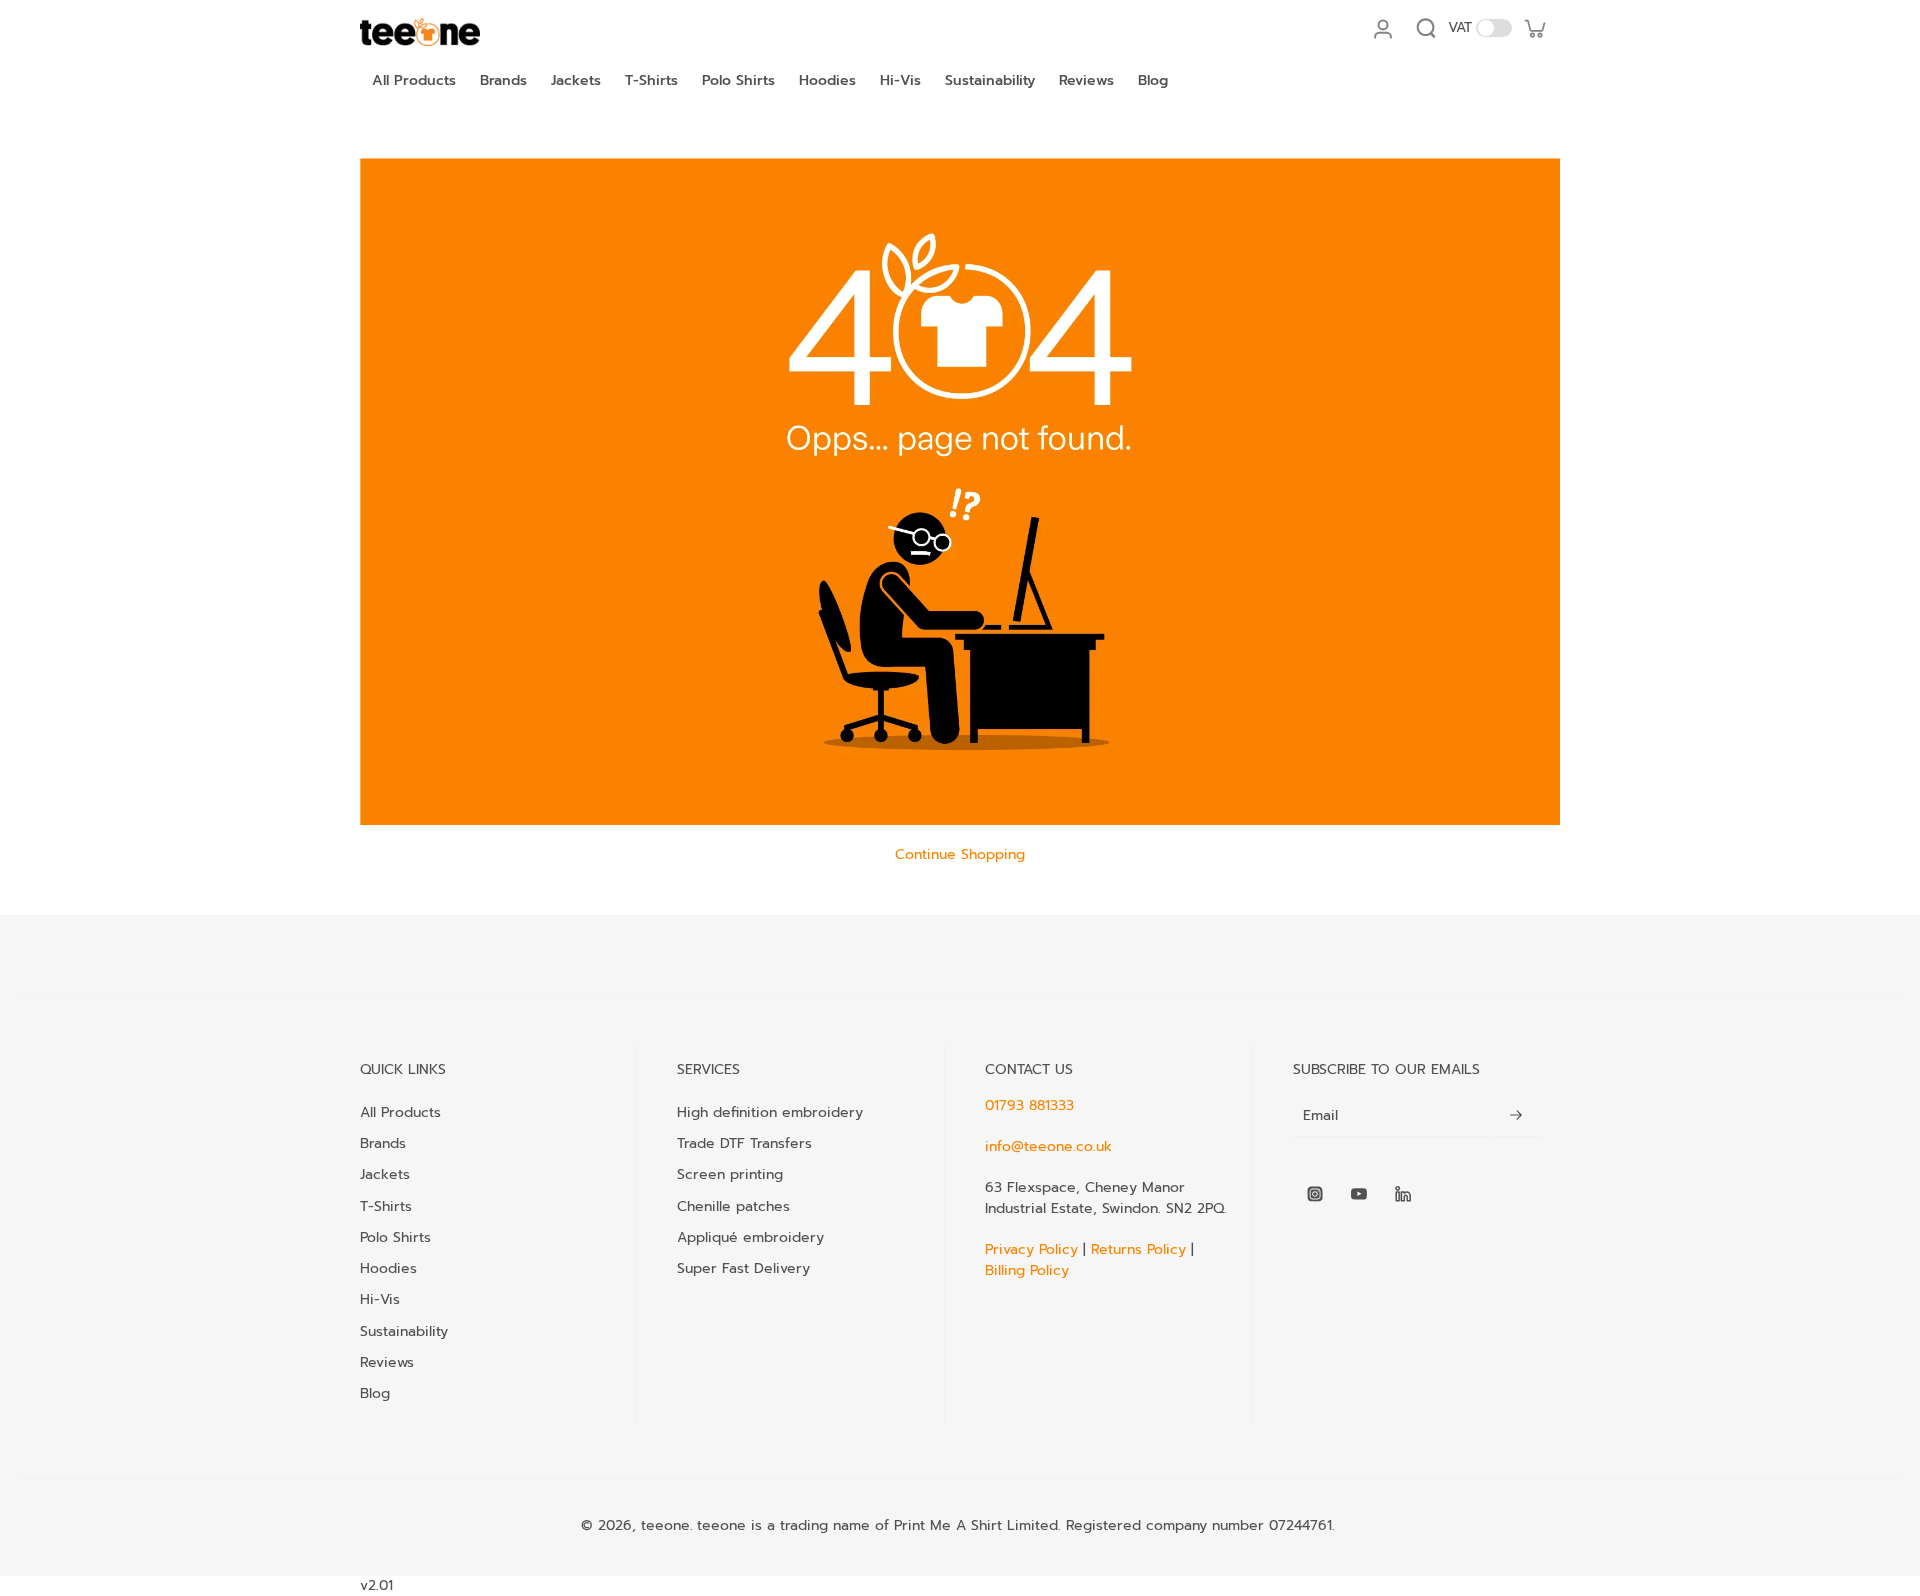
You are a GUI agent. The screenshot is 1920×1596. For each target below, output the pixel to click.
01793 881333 (1029, 1105)
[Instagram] (1315, 1194)
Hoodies (388, 1268)
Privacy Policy (1034, 1249)
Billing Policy (1027, 1270)
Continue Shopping (960, 854)
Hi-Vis (380, 1299)
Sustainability (404, 1331)
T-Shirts (386, 1206)
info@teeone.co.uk (1048, 1146)
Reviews (387, 1362)
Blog (375, 1393)
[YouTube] (1359, 1194)
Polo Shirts (395, 1237)
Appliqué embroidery (750, 1237)
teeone (665, 1525)
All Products (400, 1112)
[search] (1426, 28)
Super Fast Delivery (743, 1268)
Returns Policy (1138, 1249)
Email (1320, 1116)
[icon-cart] (1534, 28)
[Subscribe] (1516, 1116)
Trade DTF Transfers (744, 1143)
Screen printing (730, 1174)
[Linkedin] (1403, 1194)
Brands (383, 1143)
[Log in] (1382, 28)
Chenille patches (733, 1206)
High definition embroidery (770, 1112)
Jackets (385, 1174)
